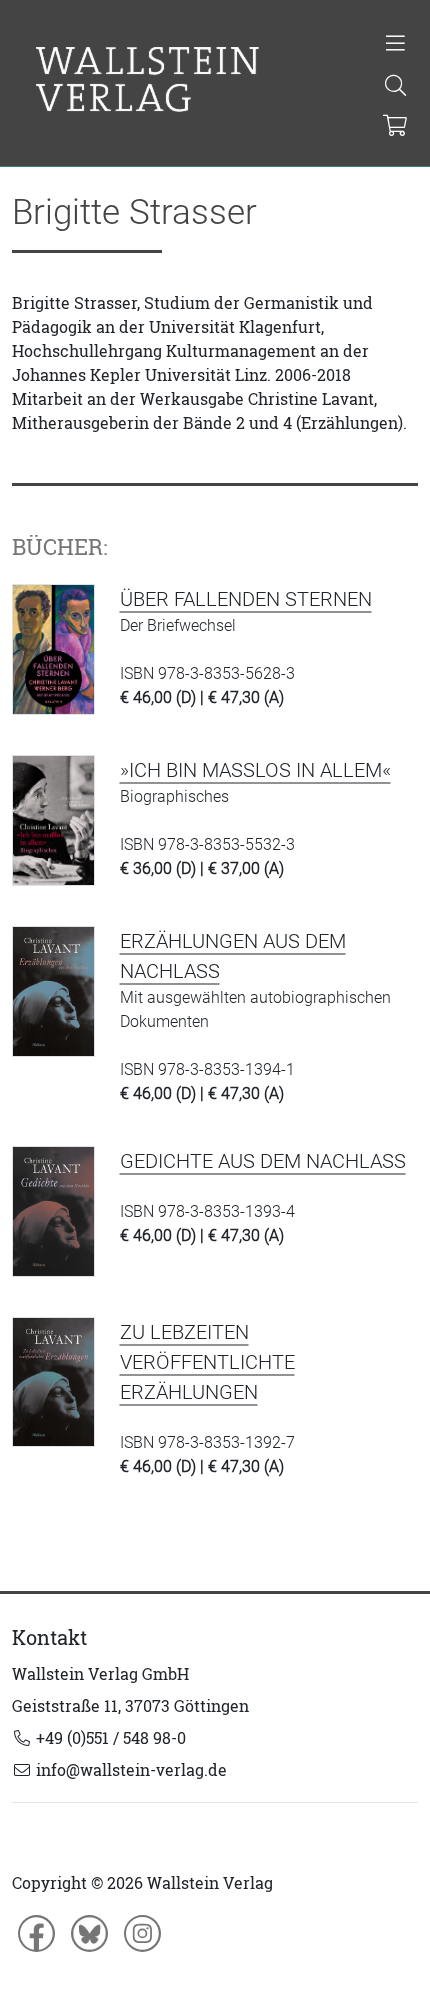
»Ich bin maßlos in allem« (255, 770)
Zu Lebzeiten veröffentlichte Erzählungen (207, 1362)
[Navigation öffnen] (395, 45)
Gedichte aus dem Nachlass (263, 1161)
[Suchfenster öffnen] (395, 87)
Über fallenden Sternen (246, 599)
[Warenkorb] (394, 127)
